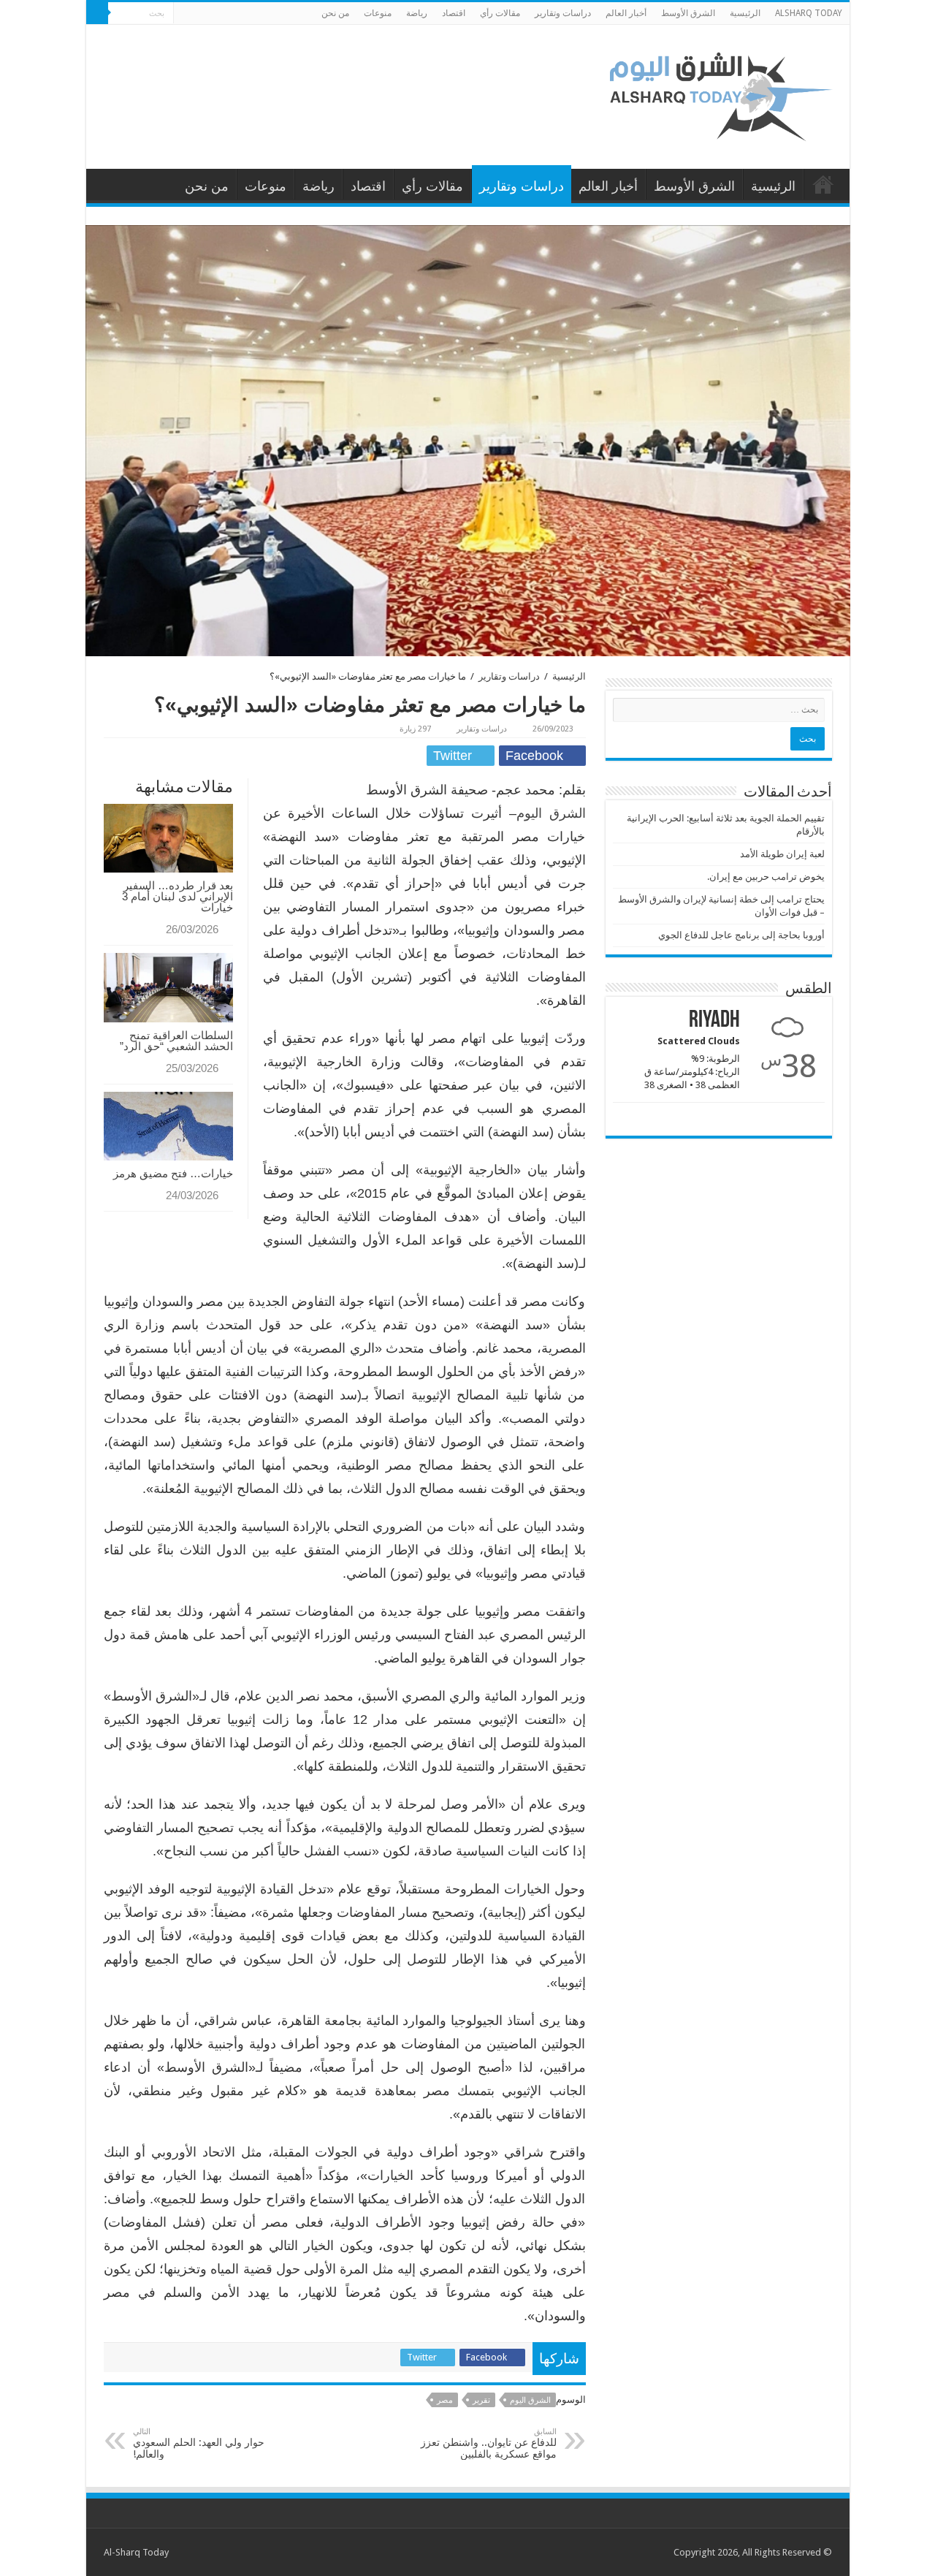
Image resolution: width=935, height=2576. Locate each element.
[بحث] (97, 13)
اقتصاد (454, 13)
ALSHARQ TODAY (809, 13)
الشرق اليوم (551, 813)
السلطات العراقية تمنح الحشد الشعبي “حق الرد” (175, 1041)
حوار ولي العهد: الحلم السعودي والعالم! (199, 2443)
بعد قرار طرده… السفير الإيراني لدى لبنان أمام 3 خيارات (178, 896)
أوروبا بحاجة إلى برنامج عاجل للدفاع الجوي (741, 935)
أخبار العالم (626, 13)
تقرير (481, 2400)
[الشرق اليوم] (722, 94)
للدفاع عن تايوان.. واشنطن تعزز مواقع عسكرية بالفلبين (489, 2443)
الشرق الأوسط (688, 13)
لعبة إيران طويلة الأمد (782, 854)
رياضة (417, 13)
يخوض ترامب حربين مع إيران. (766, 877)
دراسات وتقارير (563, 13)
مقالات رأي (500, 13)
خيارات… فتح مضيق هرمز (173, 1173)
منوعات (378, 13)
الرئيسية (745, 13)
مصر (445, 2400)
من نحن (335, 13)
